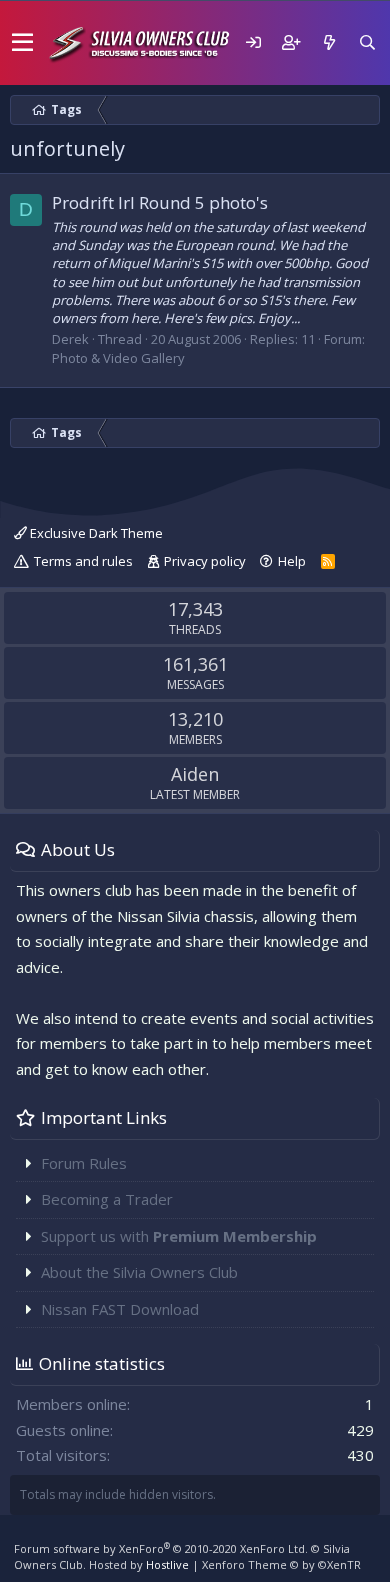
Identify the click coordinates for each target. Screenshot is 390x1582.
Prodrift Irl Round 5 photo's (160, 202)
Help (292, 561)
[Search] (367, 42)
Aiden (195, 774)
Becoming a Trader (107, 1199)
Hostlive (167, 1564)
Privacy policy (205, 561)
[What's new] (329, 42)
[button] (22, 43)
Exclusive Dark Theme (95, 533)
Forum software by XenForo (161, 1548)
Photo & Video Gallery (118, 358)
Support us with (179, 1236)
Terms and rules (83, 561)
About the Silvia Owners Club (139, 1272)
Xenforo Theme (281, 1564)
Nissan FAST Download (120, 1309)
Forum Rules (84, 1163)
